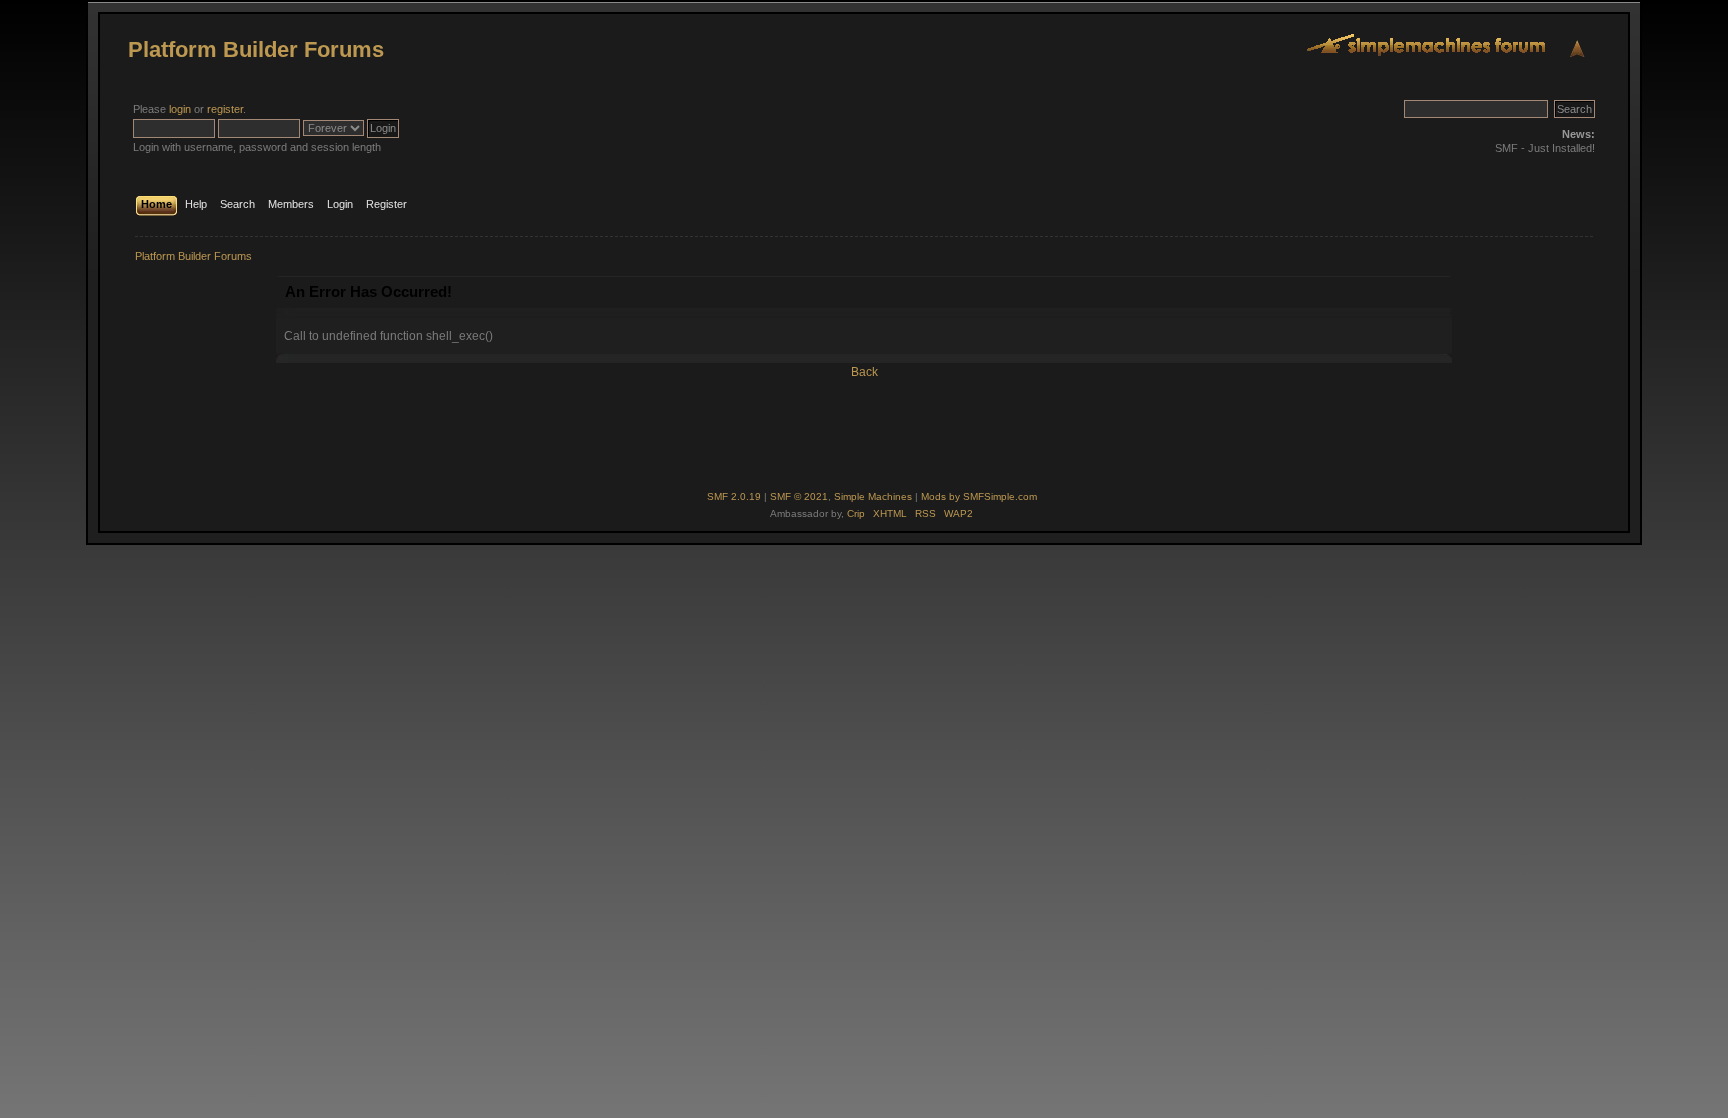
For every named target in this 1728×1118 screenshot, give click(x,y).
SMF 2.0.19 (734, 496)
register (225, 109)
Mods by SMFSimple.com (979, 496)
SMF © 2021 (799, 496)
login (180, 109)
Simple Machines (873, 496)
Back (864, 372)
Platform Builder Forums (256, 49)
